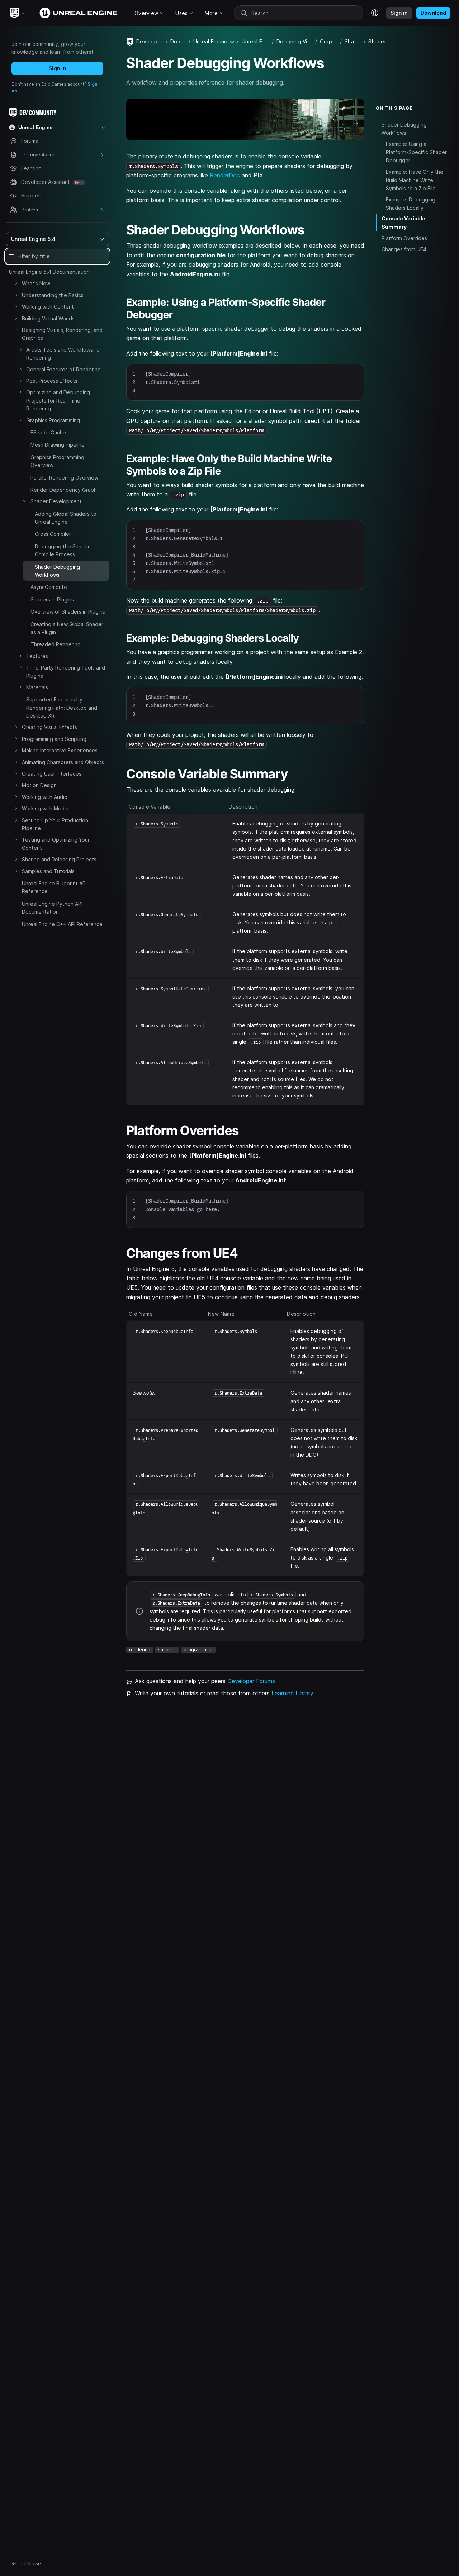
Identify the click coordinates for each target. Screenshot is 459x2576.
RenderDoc (225, 175)
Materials (37, 687)
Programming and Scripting (54, 739)
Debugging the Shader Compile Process (62, 550)
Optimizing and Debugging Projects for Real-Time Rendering (58, 400)
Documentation (178, 41)
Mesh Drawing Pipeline (58, 445)
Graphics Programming (53, 420)
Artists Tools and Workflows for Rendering (64, 354)
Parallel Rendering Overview (64, 478)
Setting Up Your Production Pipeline (55, 824)
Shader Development (56, 501)
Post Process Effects (52, 381)
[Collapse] (16, 330)
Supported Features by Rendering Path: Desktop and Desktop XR (62, 708)
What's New (36, 283)
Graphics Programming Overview (57, 461)
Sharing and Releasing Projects (59, 859)
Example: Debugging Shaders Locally (411, 203)
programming (198, 1650)
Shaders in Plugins (52, 599)
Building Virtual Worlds (48, 318)
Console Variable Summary (403, 223)
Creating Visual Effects (49, 727)
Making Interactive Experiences (60, 750)
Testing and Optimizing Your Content (56, 844)
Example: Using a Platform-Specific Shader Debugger (416, 152)
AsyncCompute (49, 587)
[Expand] (16, 283)
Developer (150, 41)
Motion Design (39, 785)
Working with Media (45, 808)
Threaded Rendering (56, 644)
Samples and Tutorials (48, 871)
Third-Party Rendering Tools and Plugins (66, 672)
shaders (167, 1650)
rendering (140, 1650)
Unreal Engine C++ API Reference (62, 924)
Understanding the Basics (53, 295)
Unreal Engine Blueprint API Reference (54, 887)
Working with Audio (45, 797)
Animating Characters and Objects (63, 762)
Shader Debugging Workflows (404, 128)
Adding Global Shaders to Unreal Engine (66, 518)
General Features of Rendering (63, 369)
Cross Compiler (53, 534)
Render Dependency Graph (64, 490)
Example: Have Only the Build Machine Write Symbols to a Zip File (415, 180)
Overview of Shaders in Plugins (68, 612)
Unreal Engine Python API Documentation (52, 908)
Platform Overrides (404, 238)
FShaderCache (48, 432)
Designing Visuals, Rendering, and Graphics (62, 334)
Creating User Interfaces (52, 774)
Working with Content (48, 307)
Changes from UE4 (404, 249)
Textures (37, 656)
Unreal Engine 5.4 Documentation (49, 272)
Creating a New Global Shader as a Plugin (67, 628)
